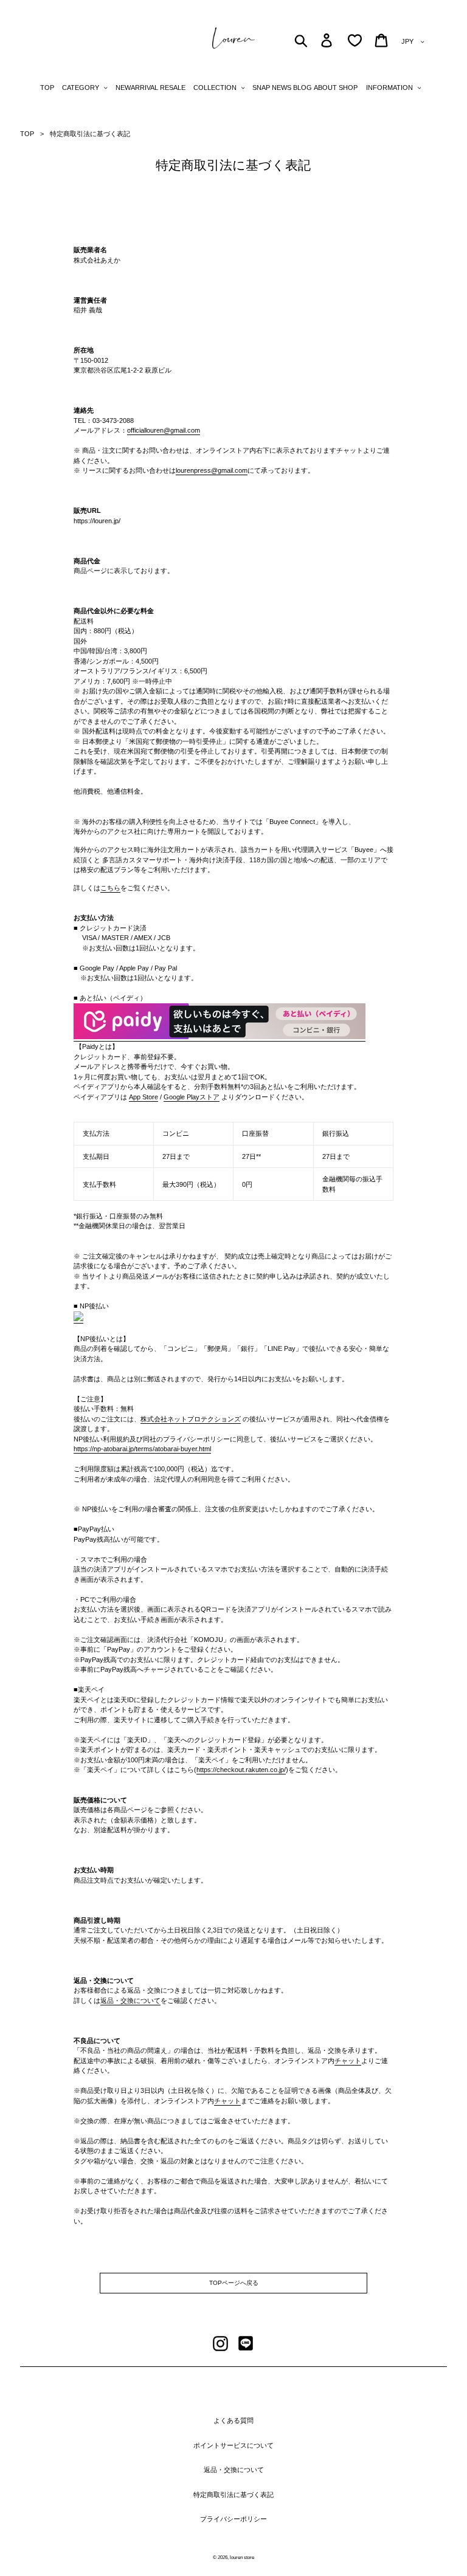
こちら (110, 888)
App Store (144, 1097)
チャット (348, 2061)
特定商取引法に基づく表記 (233, 2495)
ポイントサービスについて (233, 2445)
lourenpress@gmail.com (212, 470)
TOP (27, 134)
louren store (242, 2557)
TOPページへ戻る (234, 2283)
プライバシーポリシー (233, 2519)
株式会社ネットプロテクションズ (191, 1419)
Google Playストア (192, 1097)
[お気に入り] (355, 40)
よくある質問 (233, 2420)
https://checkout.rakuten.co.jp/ (241, 1770)
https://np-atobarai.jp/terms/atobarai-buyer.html (142, 1449)
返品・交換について (130, 2001)
